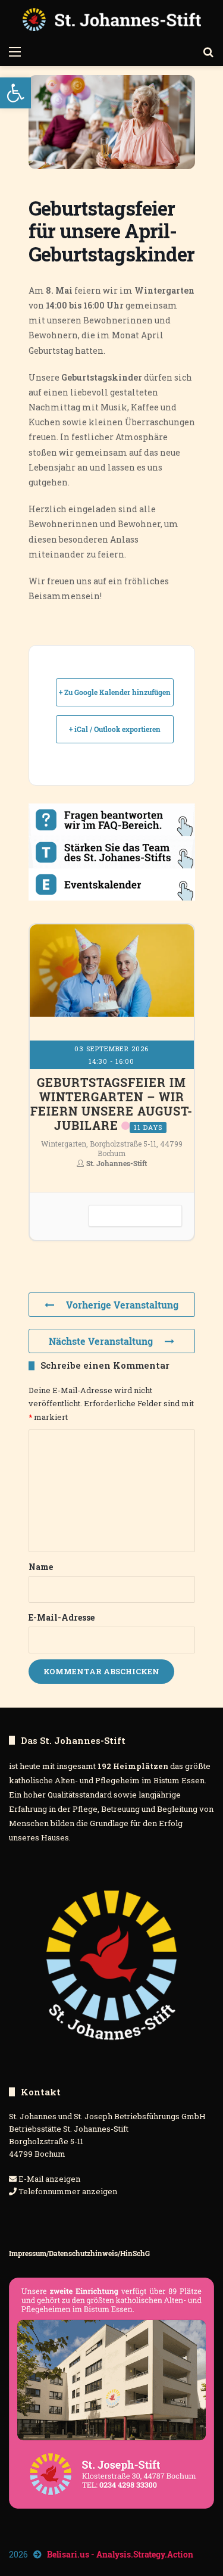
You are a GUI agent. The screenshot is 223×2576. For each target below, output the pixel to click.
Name (41, 1567)
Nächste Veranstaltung (101, 1341)
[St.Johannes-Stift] (112, 20)
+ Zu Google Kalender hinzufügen (115, 692)
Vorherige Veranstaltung (122, 1305)
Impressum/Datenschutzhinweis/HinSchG (79, 2253)
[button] (15, 93)
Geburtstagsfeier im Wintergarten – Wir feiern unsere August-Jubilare (111, 1104)
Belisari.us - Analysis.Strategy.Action (120, 2554)
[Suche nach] (208, 51)
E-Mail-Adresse (62, 1617)
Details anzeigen (135, 1216)
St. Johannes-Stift (117, 1163)
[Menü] (15, 51)
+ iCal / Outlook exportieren (115, 729)
